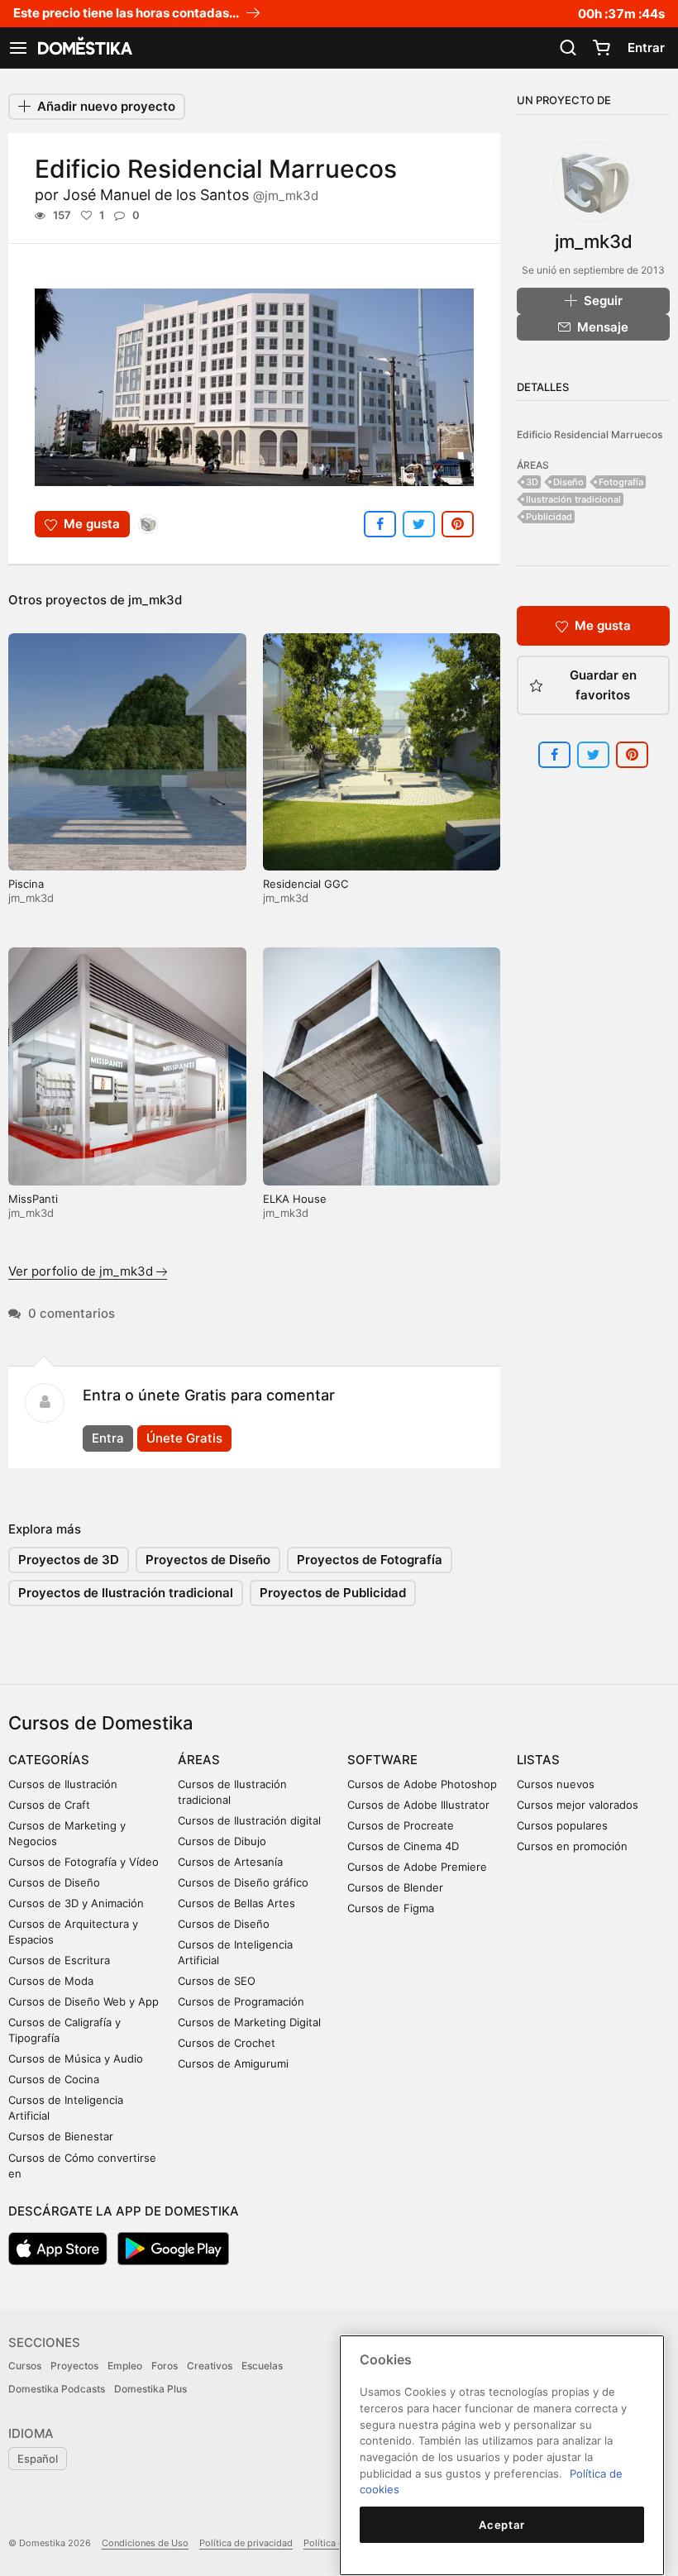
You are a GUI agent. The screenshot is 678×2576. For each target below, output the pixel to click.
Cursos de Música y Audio (76, 2058)
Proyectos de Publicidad (333, 1593)
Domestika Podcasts (57, 2389)
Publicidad (549, 517)
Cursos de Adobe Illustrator (418, 1805)
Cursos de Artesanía (230, 1862)
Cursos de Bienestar (61, 2136)
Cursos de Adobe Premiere (417, 1867)
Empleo (125, 2366)
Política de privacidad (246, 2543)
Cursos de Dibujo (222, 1841)
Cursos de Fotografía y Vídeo (84, 1862)
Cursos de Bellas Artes (236, 1903)
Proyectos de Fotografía (370, 1560)
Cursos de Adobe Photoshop (422, 1784)
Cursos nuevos (556, 1784)
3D (532, 482)
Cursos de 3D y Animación (76, 1903)
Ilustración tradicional (573, 499)
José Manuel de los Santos (191, 195)
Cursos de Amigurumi (233, 2063)
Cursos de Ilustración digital (249, 1820)
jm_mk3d (155, 600)
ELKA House (295, 1199)
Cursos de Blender (395, 1887)
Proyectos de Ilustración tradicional (126, 1593)
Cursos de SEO (217, 1981)
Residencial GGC (306, 884)
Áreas (199, 1760)
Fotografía (621, 482)
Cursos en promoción (572, 1846)
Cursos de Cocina (54, 2079)
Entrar (646, 48)
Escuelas (262, 2366)
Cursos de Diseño (54, 1882)
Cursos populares (562, 1825)
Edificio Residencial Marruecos (590, 434)
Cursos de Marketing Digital (249, 2022)
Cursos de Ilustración (63, 1784)
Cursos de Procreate (401, 1825)
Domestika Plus (150, 2389)
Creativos (210, 2366)
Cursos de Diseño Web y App (84, 2001)
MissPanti (33, 1199)
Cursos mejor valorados (578, 1805)
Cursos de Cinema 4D (403, 1846)
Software (382, 1760)
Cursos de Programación (241, 2001)
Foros (165, 2366)
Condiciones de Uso (145, 2543)
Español (38, 2459)
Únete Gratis (184, 1438)
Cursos (25, 2366)
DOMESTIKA (84, 48)
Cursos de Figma (391, 1908)
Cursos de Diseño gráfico (243, 1882)
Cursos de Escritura (59, 1960)
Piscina (26, 884)
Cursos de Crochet (227, 2043)
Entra (108, 1438)
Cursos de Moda (51, 1981)
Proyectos (74, 2366)
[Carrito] (601, 48)
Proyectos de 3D (69, 1560)
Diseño (568, 482)
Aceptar (502, 2525)
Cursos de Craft (49, 1805)
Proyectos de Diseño (208, 1560)
